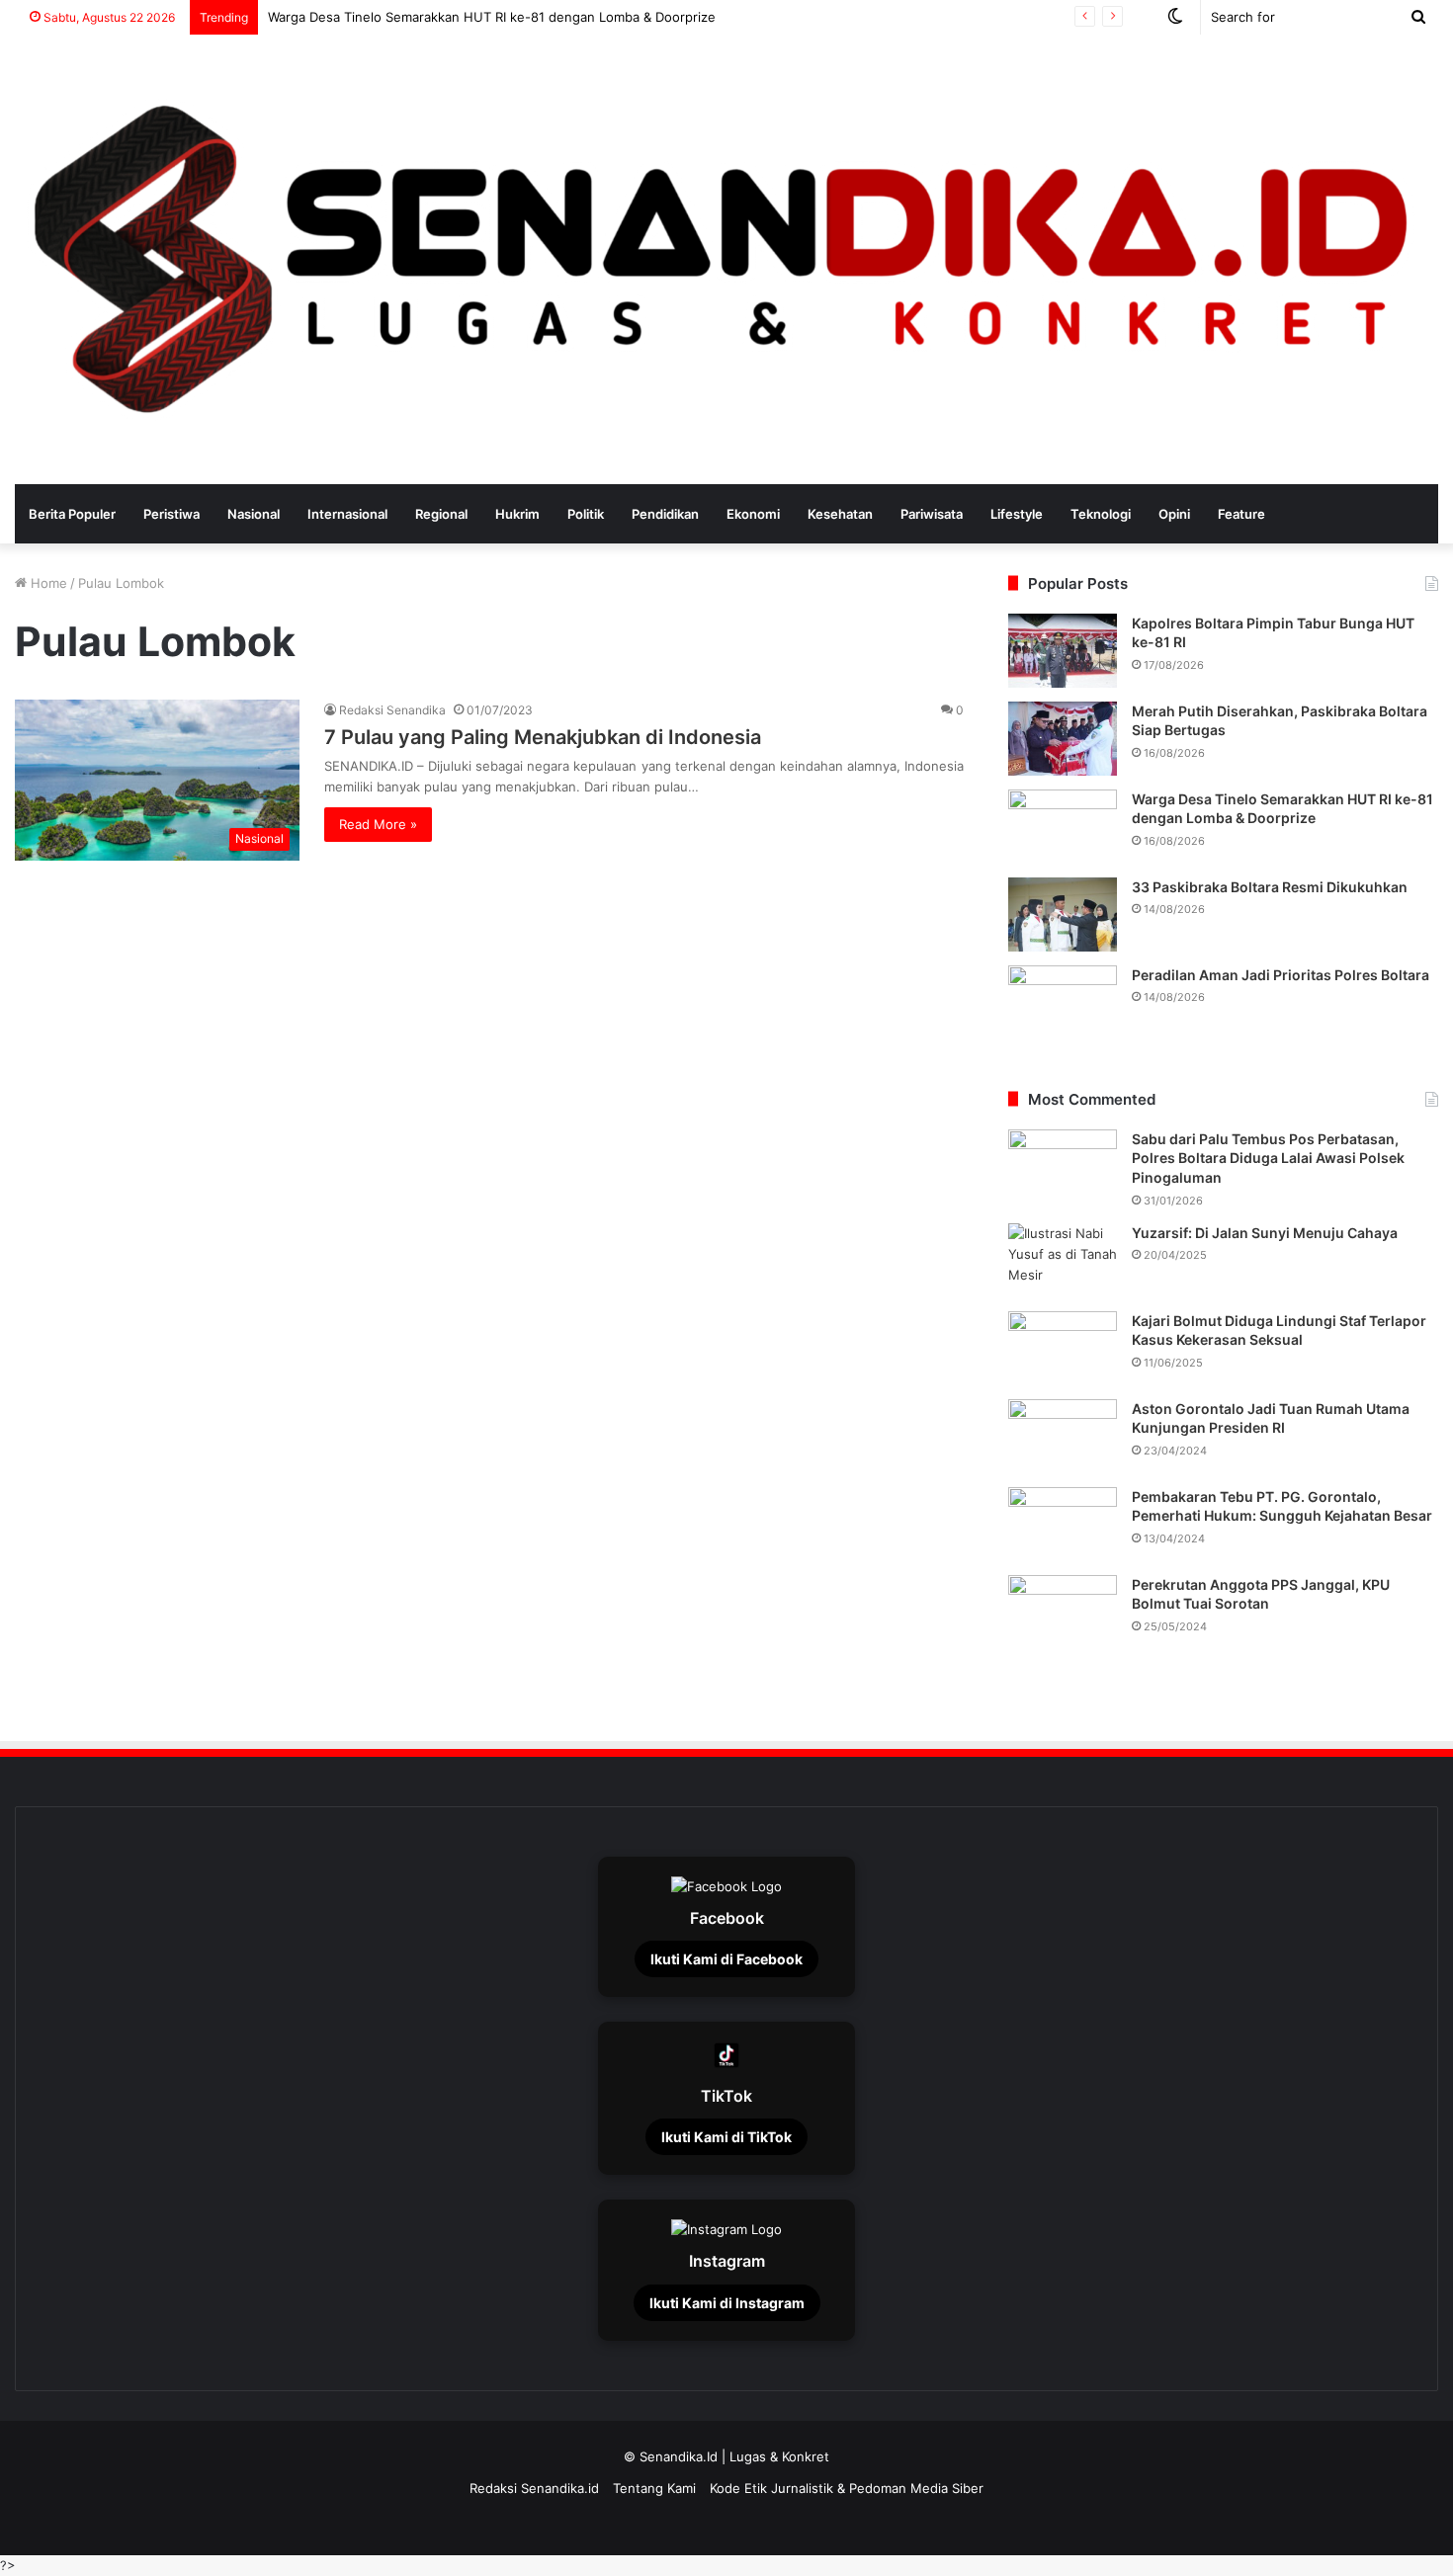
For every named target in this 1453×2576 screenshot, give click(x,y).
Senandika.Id (679, 2456)
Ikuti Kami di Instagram (727, 2303)
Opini (1174, 514)
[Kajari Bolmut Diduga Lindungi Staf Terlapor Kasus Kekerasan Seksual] (1063, 1348)
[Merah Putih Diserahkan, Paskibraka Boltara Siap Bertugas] (1063, 739)
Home (47, 583)
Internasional (347, 514)
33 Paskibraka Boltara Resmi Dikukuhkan (1270, 887)
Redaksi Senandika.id (534, 2488)
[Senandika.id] (726, 259)
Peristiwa (171, 514)
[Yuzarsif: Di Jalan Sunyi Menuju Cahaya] (1063, 1260)
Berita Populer (72, 514)
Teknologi (1101, 514)
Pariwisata (932, 514)
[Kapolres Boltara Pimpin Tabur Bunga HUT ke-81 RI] (1063, 651)
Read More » (378, 824)
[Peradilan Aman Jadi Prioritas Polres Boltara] (1063, 1002)
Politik (586, 514)
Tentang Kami (654, 2488)
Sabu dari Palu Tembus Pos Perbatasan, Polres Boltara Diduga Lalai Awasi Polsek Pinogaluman (1268, 1158)
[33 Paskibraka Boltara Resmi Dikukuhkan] (1063, 914)
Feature (1241, 514)
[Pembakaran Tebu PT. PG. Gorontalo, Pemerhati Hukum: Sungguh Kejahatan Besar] (1063, 1524)
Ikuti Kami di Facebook (726, 1959)
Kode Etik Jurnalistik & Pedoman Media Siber (847, 2488)
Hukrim (517, 514)
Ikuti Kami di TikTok (726, 2137)
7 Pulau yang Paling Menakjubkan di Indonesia (543, 737)
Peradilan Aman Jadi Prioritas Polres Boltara (1281, 975)
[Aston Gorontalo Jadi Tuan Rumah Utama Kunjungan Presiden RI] (1063, 1436)
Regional (441, 514)
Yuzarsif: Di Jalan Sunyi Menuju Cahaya (1265, 1233)
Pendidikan (665, 514)
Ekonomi (753, 514)
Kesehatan (840, 514)
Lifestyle (1017, 514)
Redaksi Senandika (392, 710)
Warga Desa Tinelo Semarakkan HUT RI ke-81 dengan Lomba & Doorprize (500, 17)
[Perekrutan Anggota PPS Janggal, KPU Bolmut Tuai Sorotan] (1063, 1612)
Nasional (254, 514)
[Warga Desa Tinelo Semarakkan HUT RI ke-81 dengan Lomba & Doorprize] (1063, 827)
